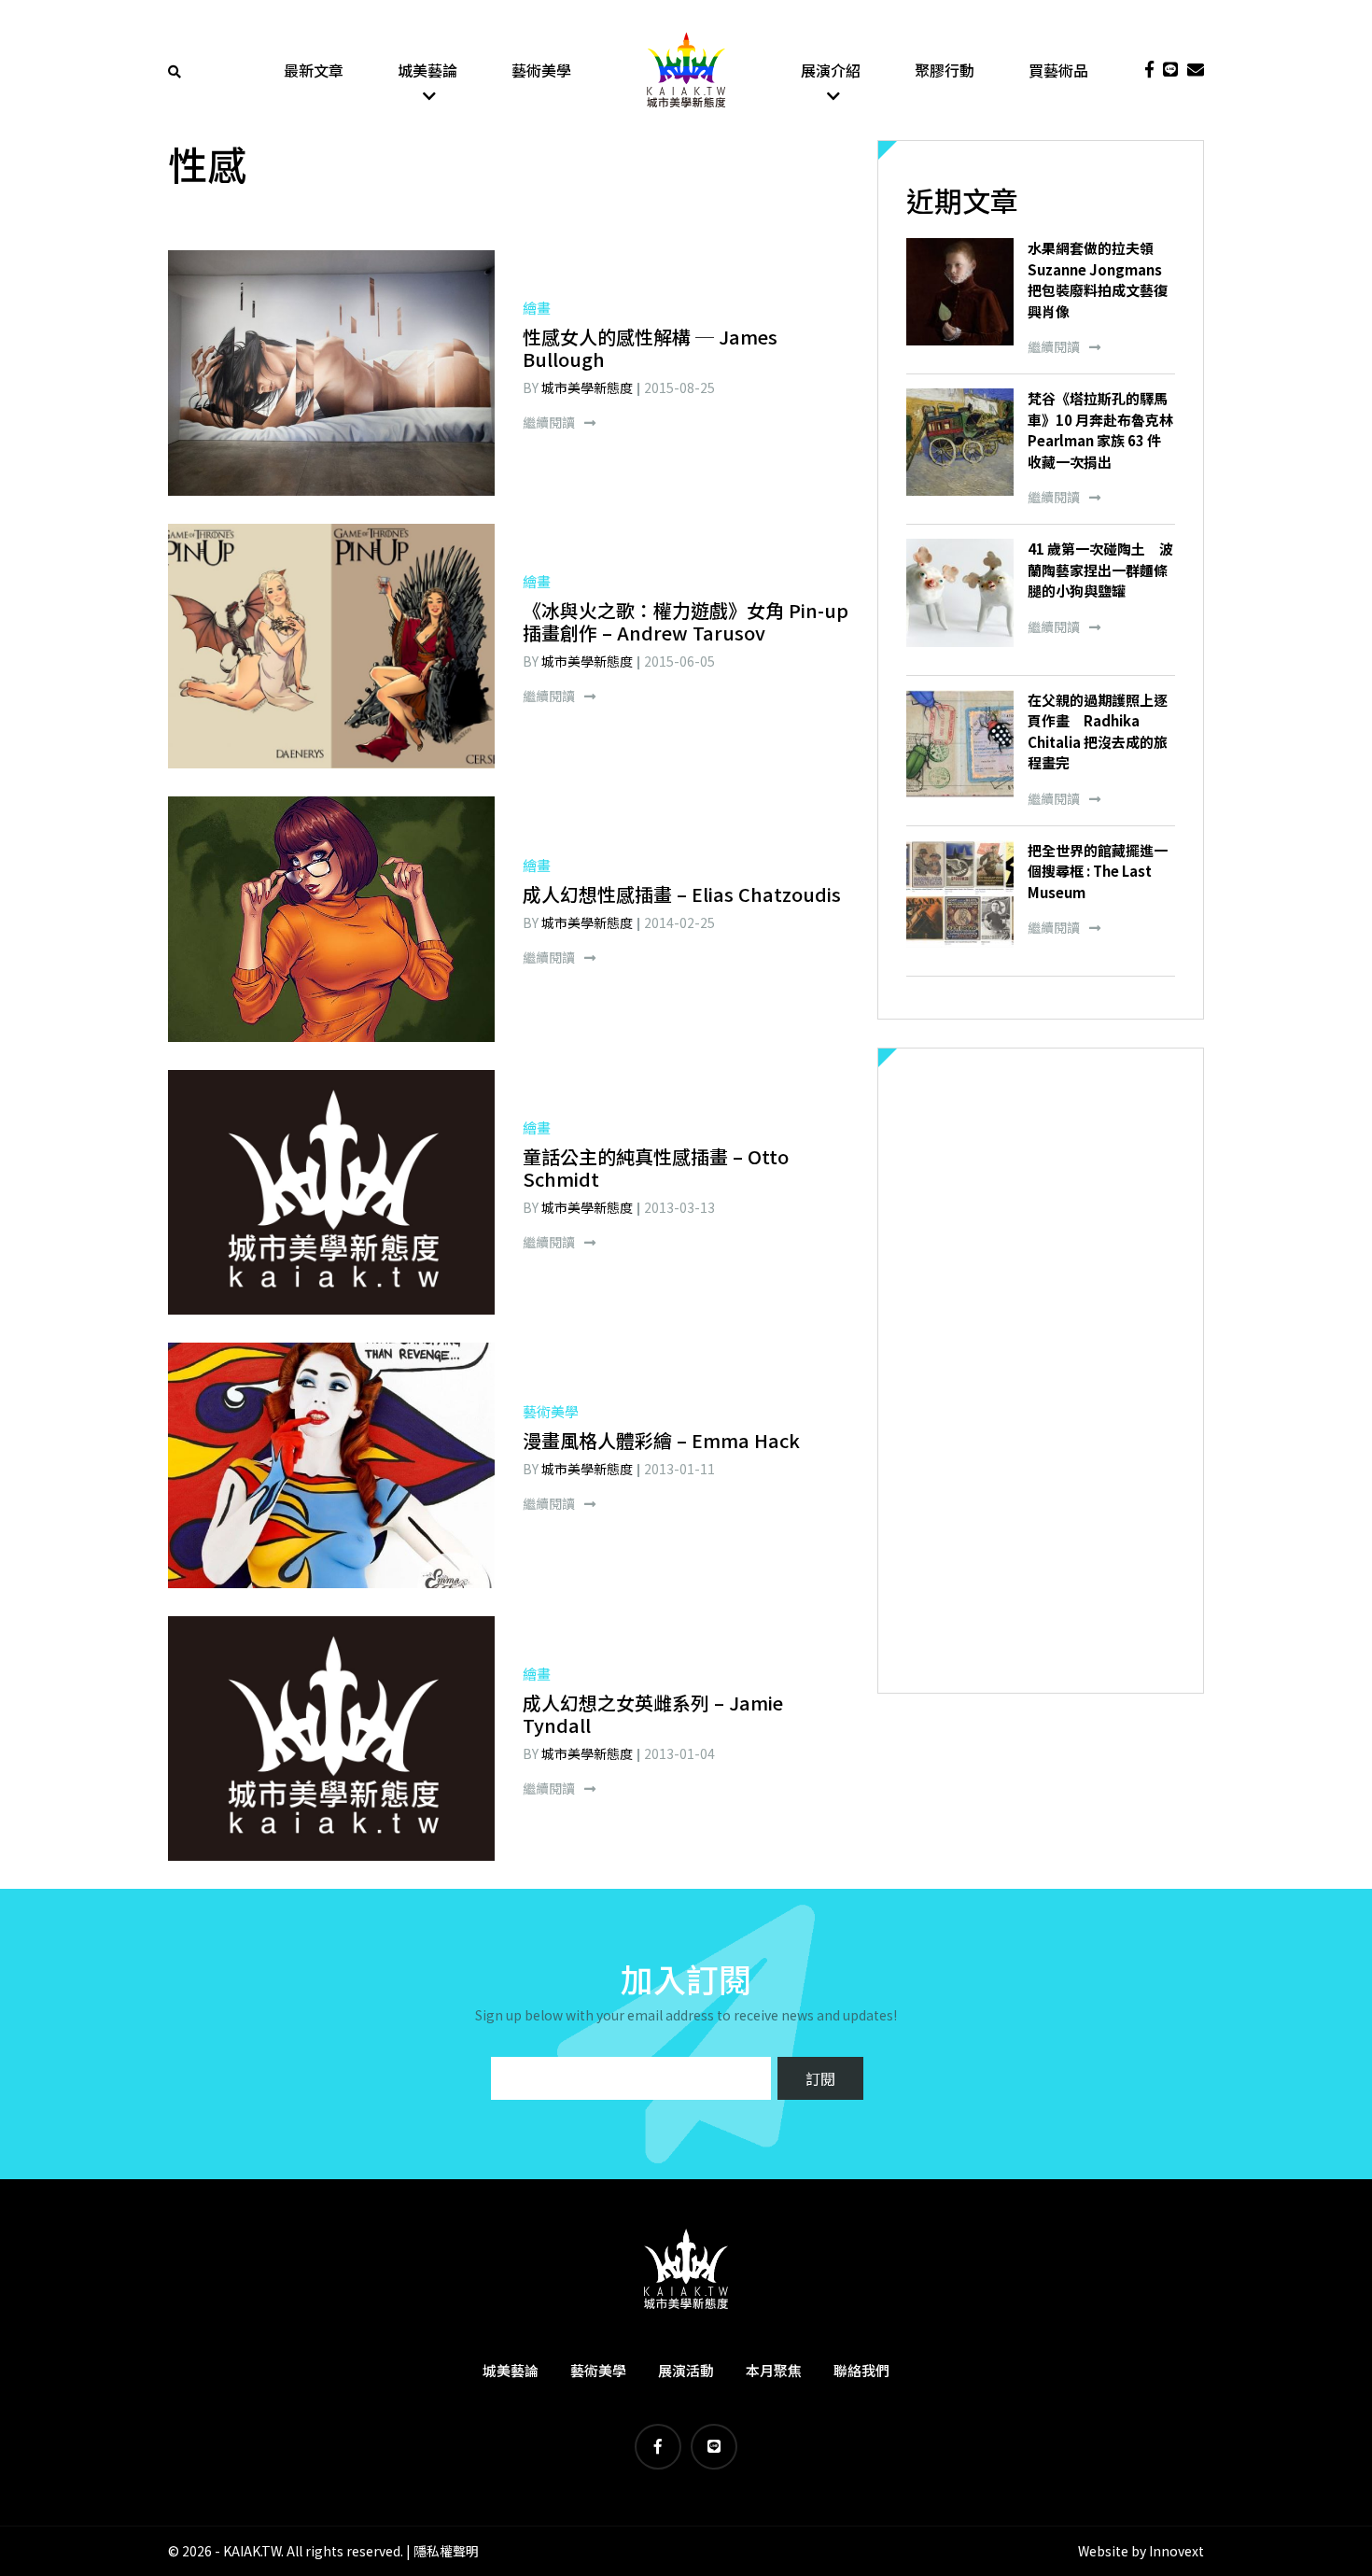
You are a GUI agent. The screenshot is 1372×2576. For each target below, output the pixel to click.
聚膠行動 (945, 70)
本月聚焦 (774, 2370)
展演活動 (686, 2370)
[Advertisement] (1041, 1371)
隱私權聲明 (446, 2551)
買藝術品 (1058, 70)
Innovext (1176, 2551)
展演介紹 (831, 70)
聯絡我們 (861, 2370)
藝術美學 (541, 70)
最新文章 (314, 70)
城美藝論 (427, 70)
